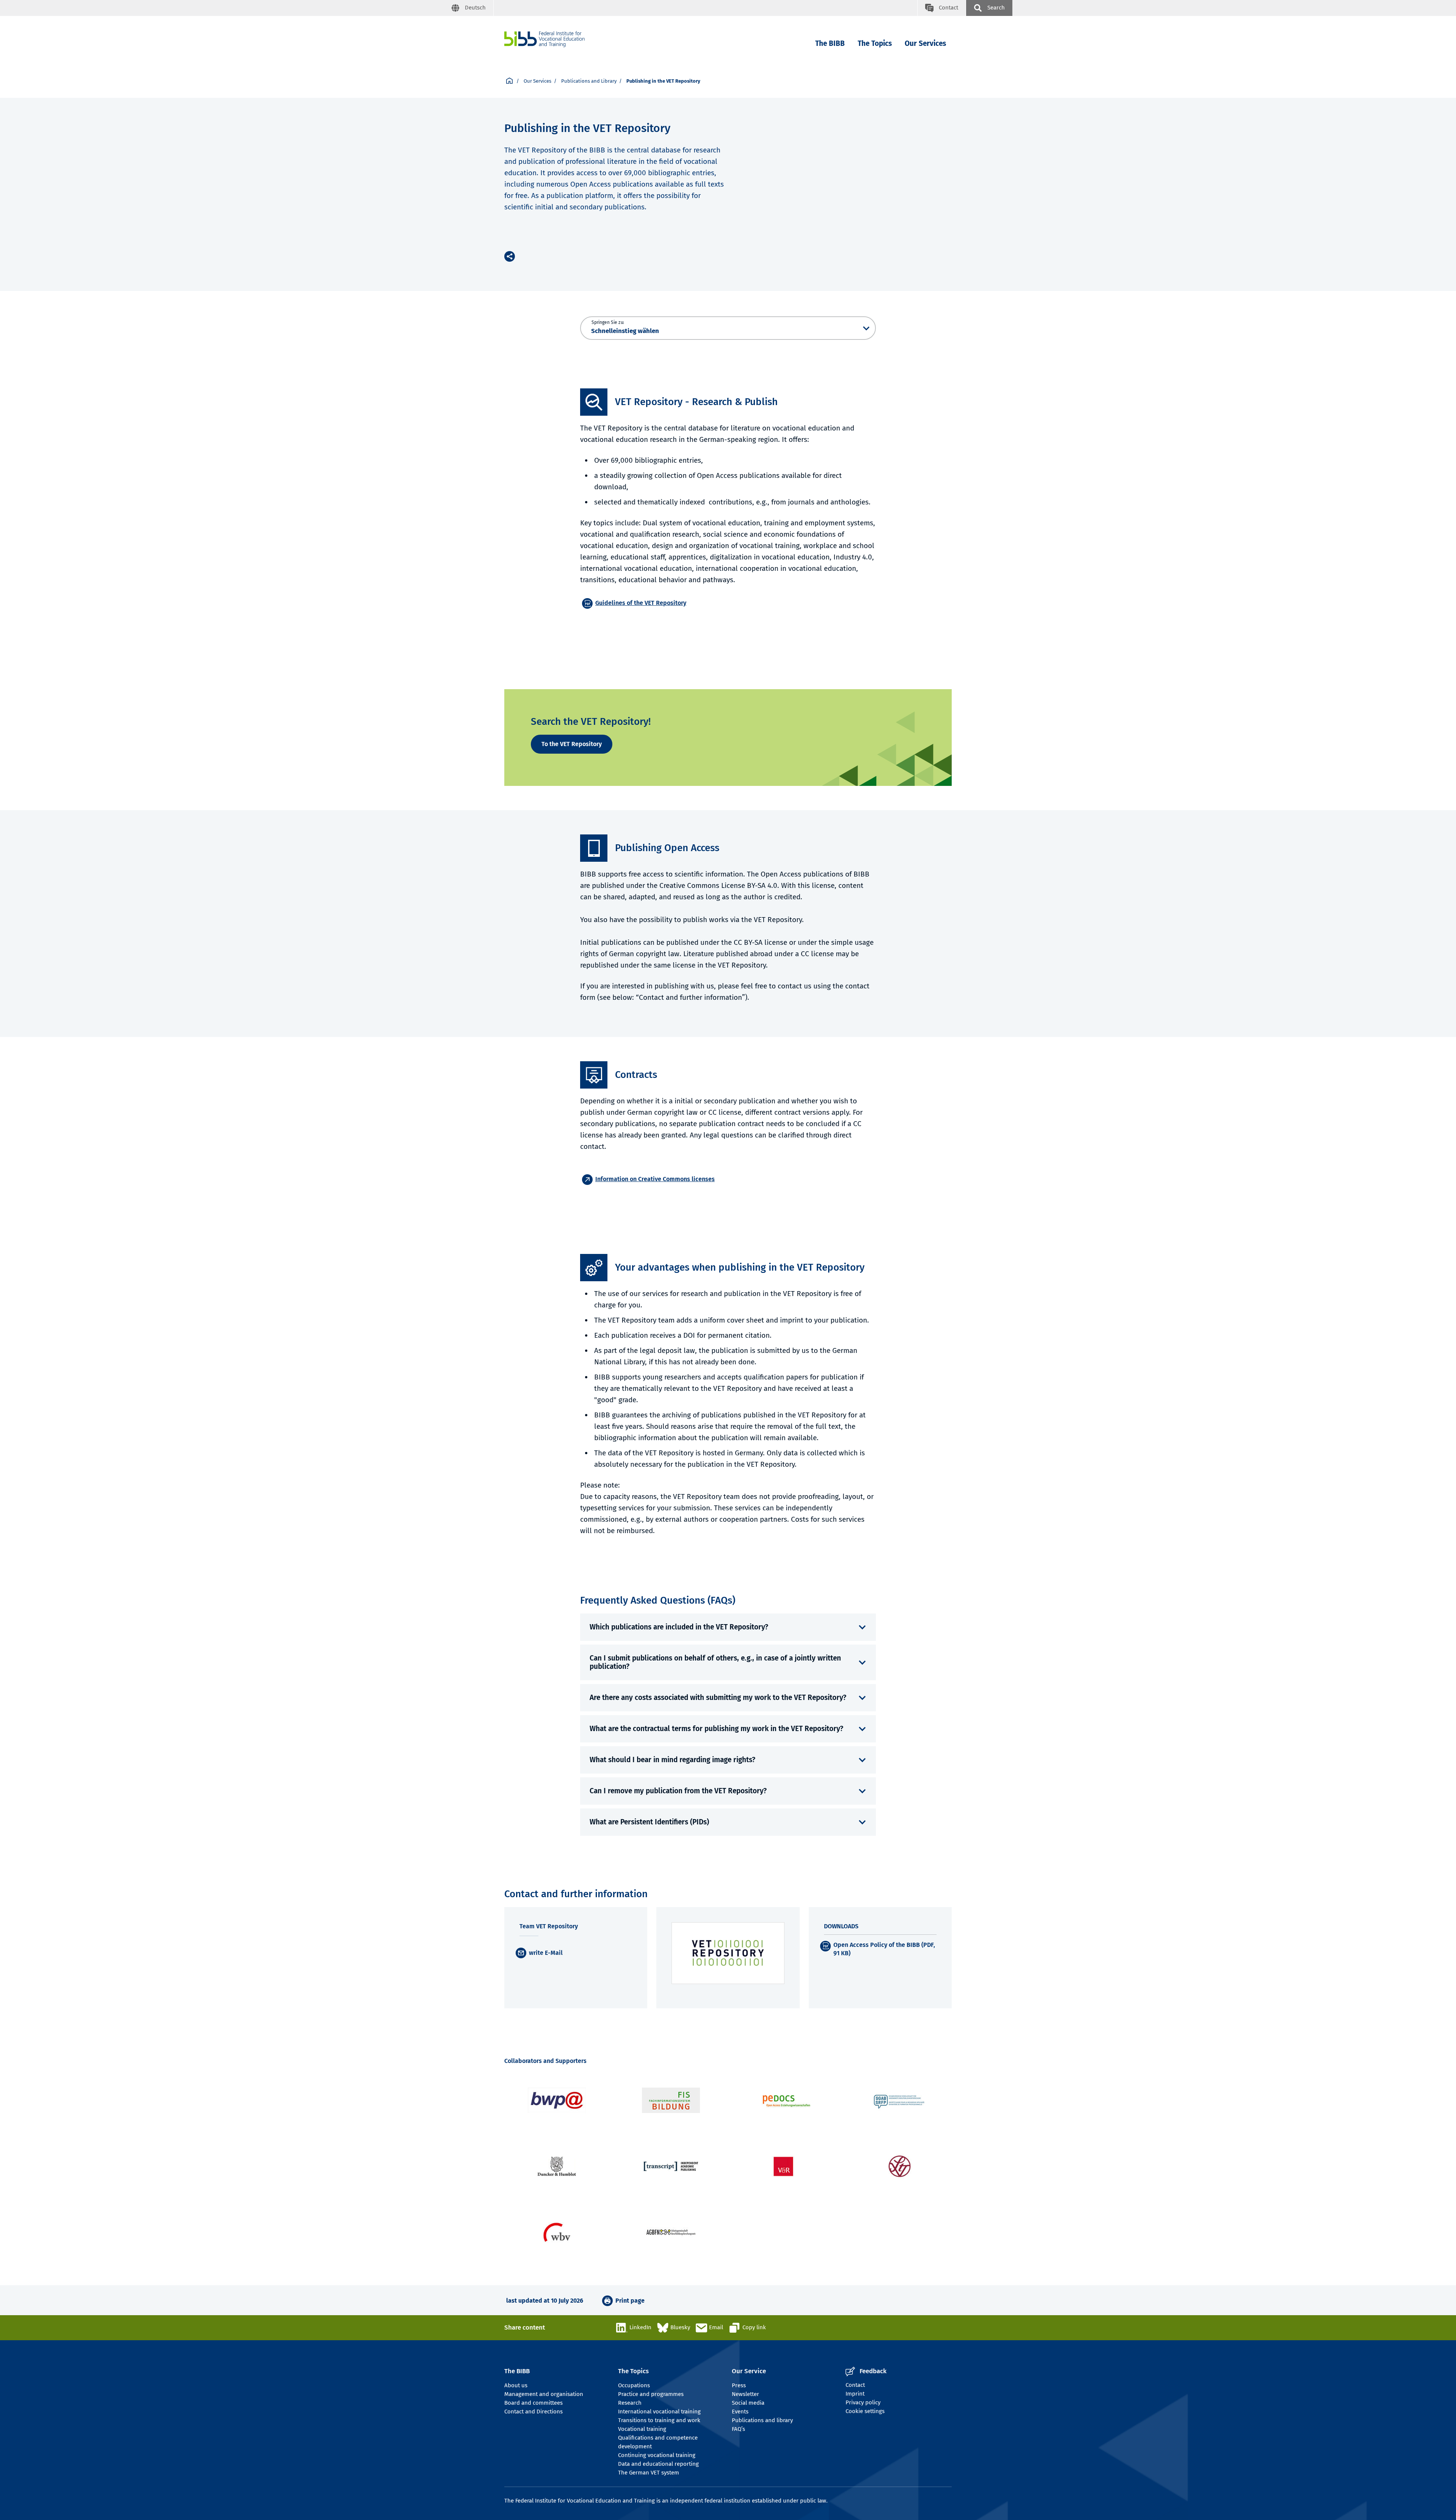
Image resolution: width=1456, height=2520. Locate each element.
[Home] (544, 39)
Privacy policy (863, 2402)
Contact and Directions (533, 2412)
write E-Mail (546, 1953)
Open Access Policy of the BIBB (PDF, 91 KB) (884, 1949)
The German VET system (649, 2473)
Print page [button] (630, 2301)
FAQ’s (738, 2429)
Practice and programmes (651, 2394)
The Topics (875, 43)
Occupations (634, 2385)
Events (740, 2412)
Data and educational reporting (658, 2464)
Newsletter (745, 2394)
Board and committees (533, 2403)
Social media (748, 2403)
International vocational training (659, 2412)
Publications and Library (589, 81)
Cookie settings (865, 2411)
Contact (855, 2385)
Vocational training (642, 2429)
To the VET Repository (572, 744)
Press (739, 2385)
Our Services (925, 43)
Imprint (855, 2394)
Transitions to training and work (659, 2420)
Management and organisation (544, 2394)
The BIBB (830, 43)
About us (516, 2385)
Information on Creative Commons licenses (655, 1179)
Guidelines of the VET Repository (641, 603)
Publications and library (762, 2420)
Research (630, 2403)
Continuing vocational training (657, 2455)
